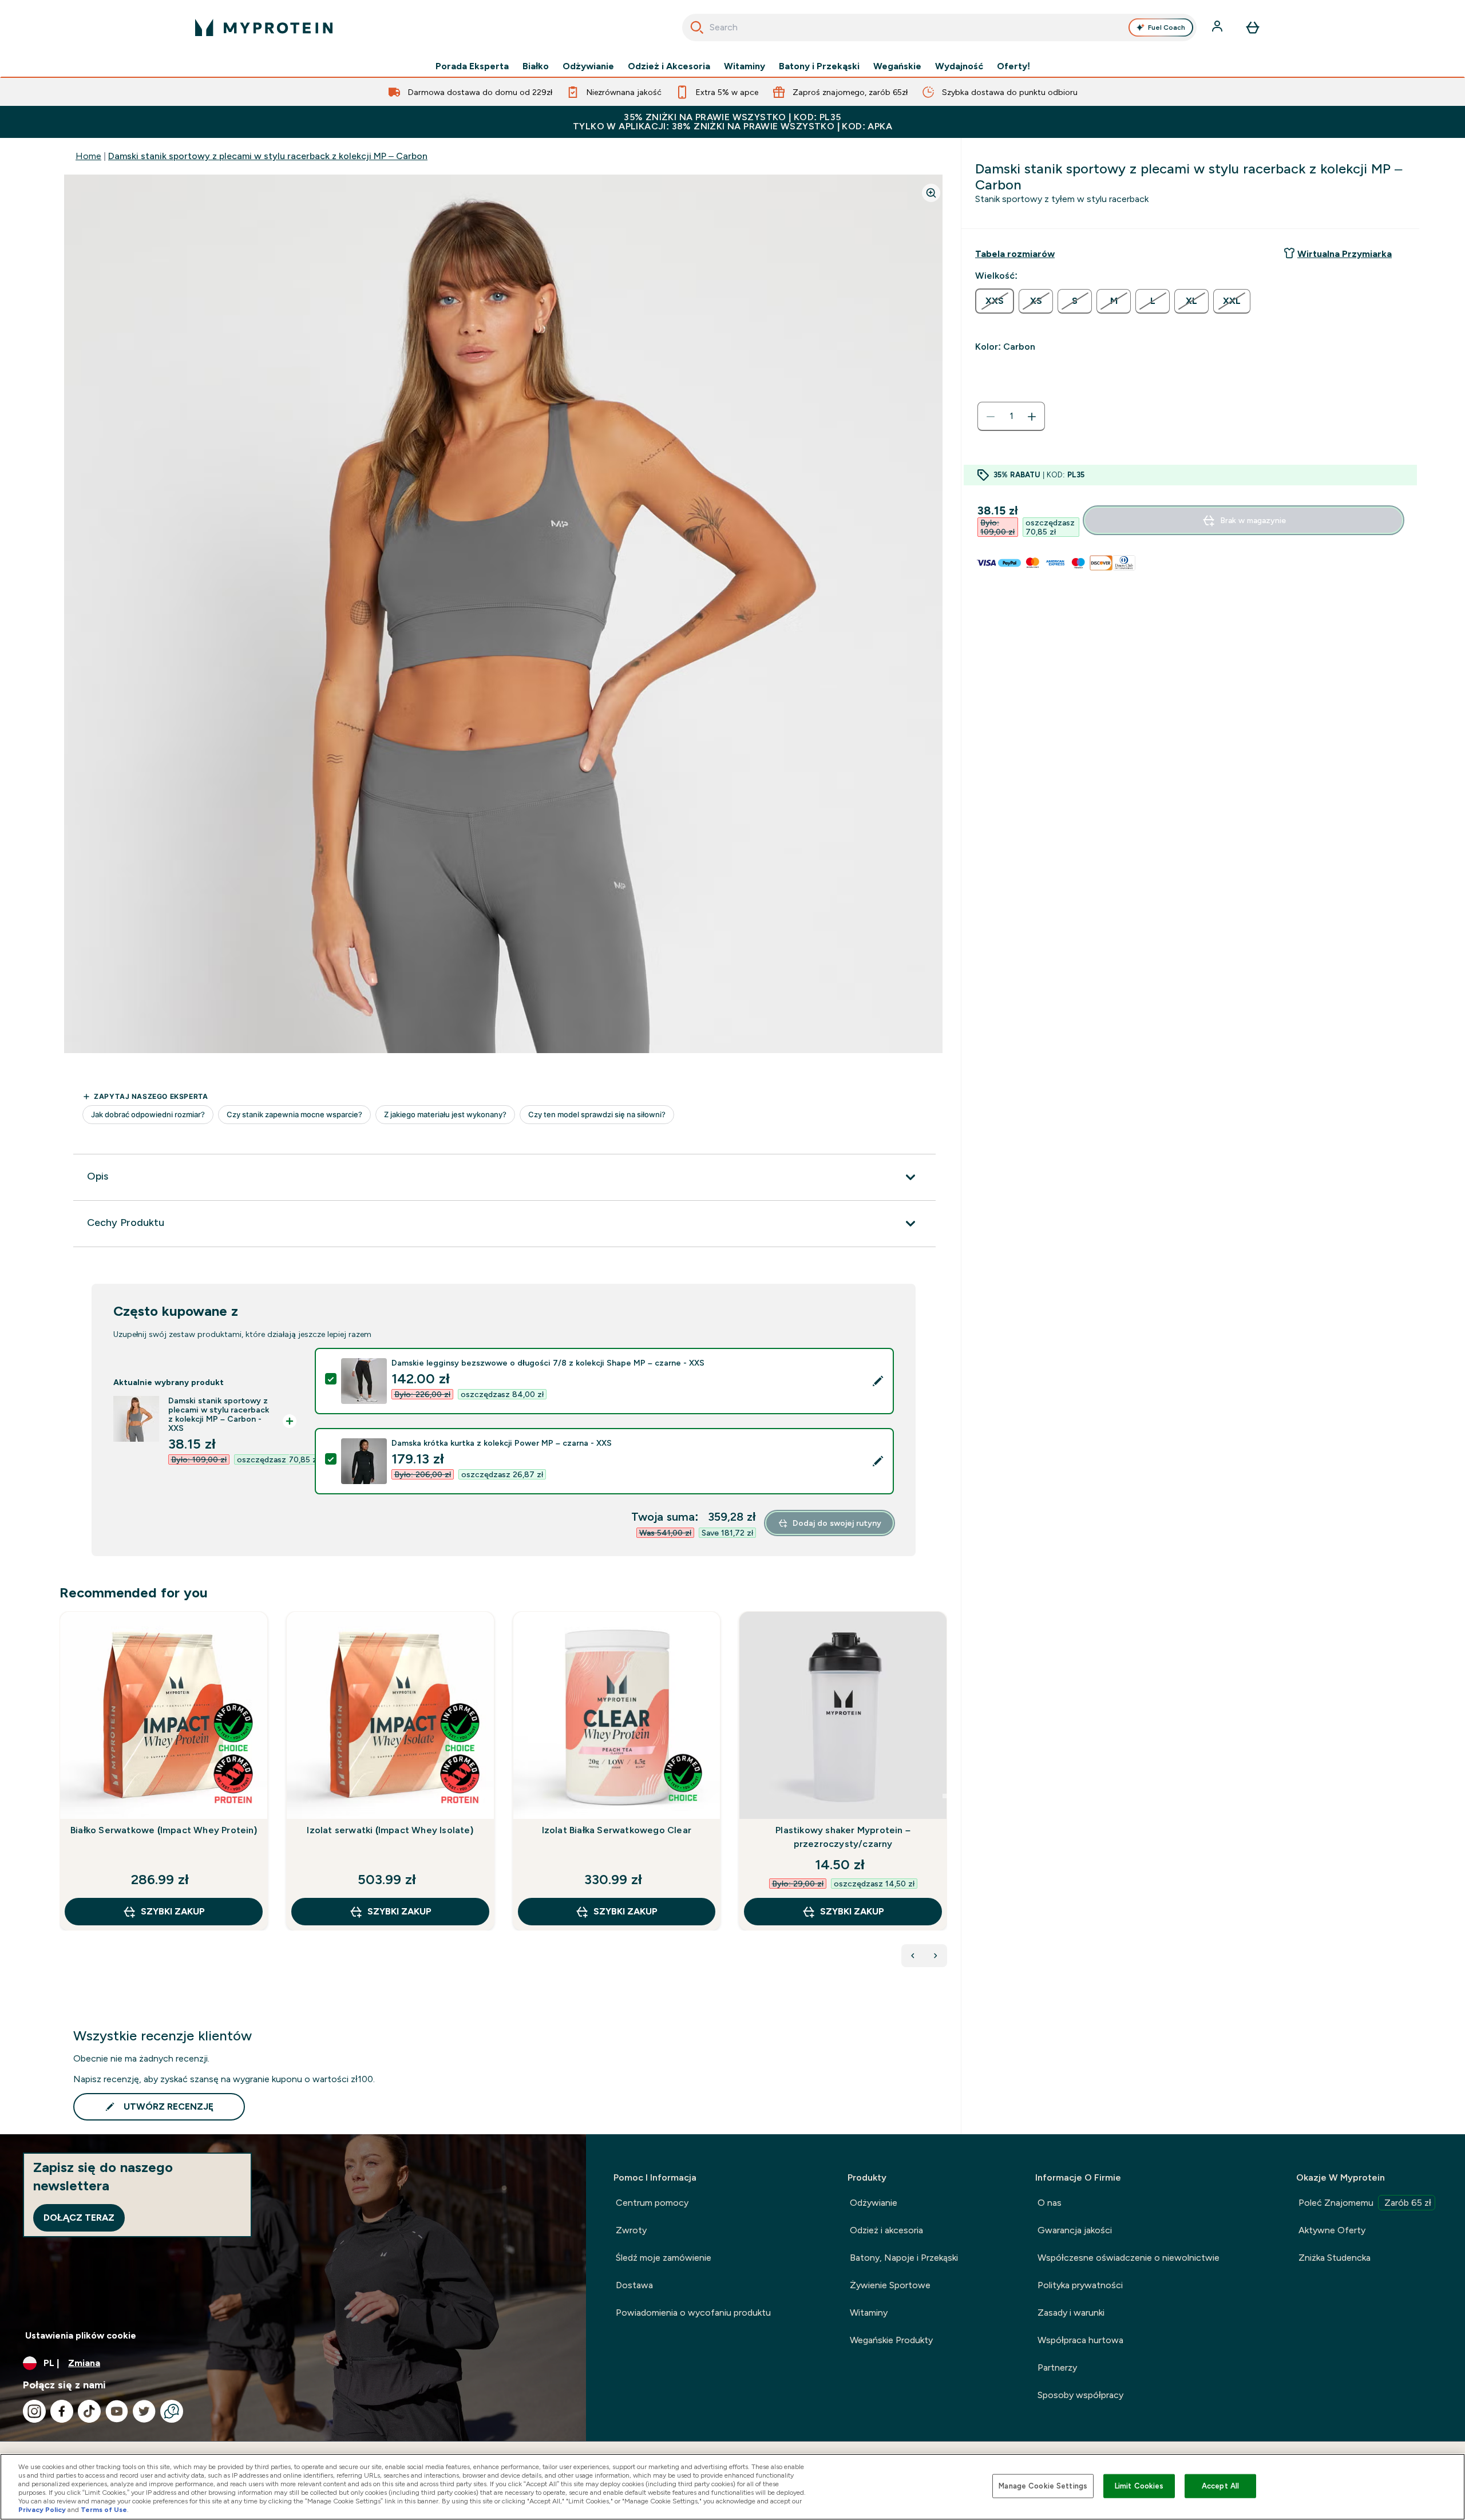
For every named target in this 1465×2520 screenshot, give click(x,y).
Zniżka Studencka (1335, 2258)
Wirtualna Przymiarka (1345, 254)
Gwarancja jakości (1075, 2230)
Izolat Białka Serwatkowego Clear (617, 1830)
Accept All (1220, 2486)
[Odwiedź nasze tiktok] (89, 2411)
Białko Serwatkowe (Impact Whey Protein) (164, 1830)
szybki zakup (173, 1911)
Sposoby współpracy (1080, 2395)
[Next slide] (945, 1796)
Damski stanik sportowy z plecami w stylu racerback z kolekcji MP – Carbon (268, 156)
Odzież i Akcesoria (669, 66)
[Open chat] (172, 2411)
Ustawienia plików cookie (81, 2335)
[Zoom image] (931, 193)
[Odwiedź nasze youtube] (117, 2411)
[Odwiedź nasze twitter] (144, 2411)
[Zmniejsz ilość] (991, 417)
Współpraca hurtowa (1080, 2340)
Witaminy (745, 66)
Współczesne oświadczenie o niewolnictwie (1129, 2258)
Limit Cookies (1139, 2486)
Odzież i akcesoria (886, 2230)
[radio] (995, 301)
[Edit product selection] (878, 1381)
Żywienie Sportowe (890, 2285)
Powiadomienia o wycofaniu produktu (693, 2313)
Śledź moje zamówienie (664, 2258)
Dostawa (634, 2285)
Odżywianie (588, 66)
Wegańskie (897, 66)
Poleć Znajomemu (1365, 2203)
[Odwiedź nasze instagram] (34, 2411)
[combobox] (939, 27)
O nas (1050, 2203)
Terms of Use (104, 2510)
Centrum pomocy (652, 2203)
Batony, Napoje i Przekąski (904, 2258)
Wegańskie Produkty (891, 2340)
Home (88, 156)
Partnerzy (1057, 2367)
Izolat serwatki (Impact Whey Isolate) (390, 1830)
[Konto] (1218, 27)
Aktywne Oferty (1332, 2230)
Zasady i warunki (1071, 2313)
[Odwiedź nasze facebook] (62, 2411)
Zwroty (631, 2230)
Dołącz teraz (79, 2218)
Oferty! (1013, 66)
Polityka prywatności (1080, 2285)
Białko (536, 66)
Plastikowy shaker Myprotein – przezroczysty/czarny (843, 1837)
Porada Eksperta (472, 66)
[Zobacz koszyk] (1253, 27)
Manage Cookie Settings (1043, 2486)
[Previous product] (913, 1956)
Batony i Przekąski (819, 66)
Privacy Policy (42, 2510)
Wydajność (959, 66)
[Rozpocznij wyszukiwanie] (697, 27)
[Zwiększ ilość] (1032, 417)
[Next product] (936, 1956)
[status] (1011, 417)
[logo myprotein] (264, 27)
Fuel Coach (1167, 27)
